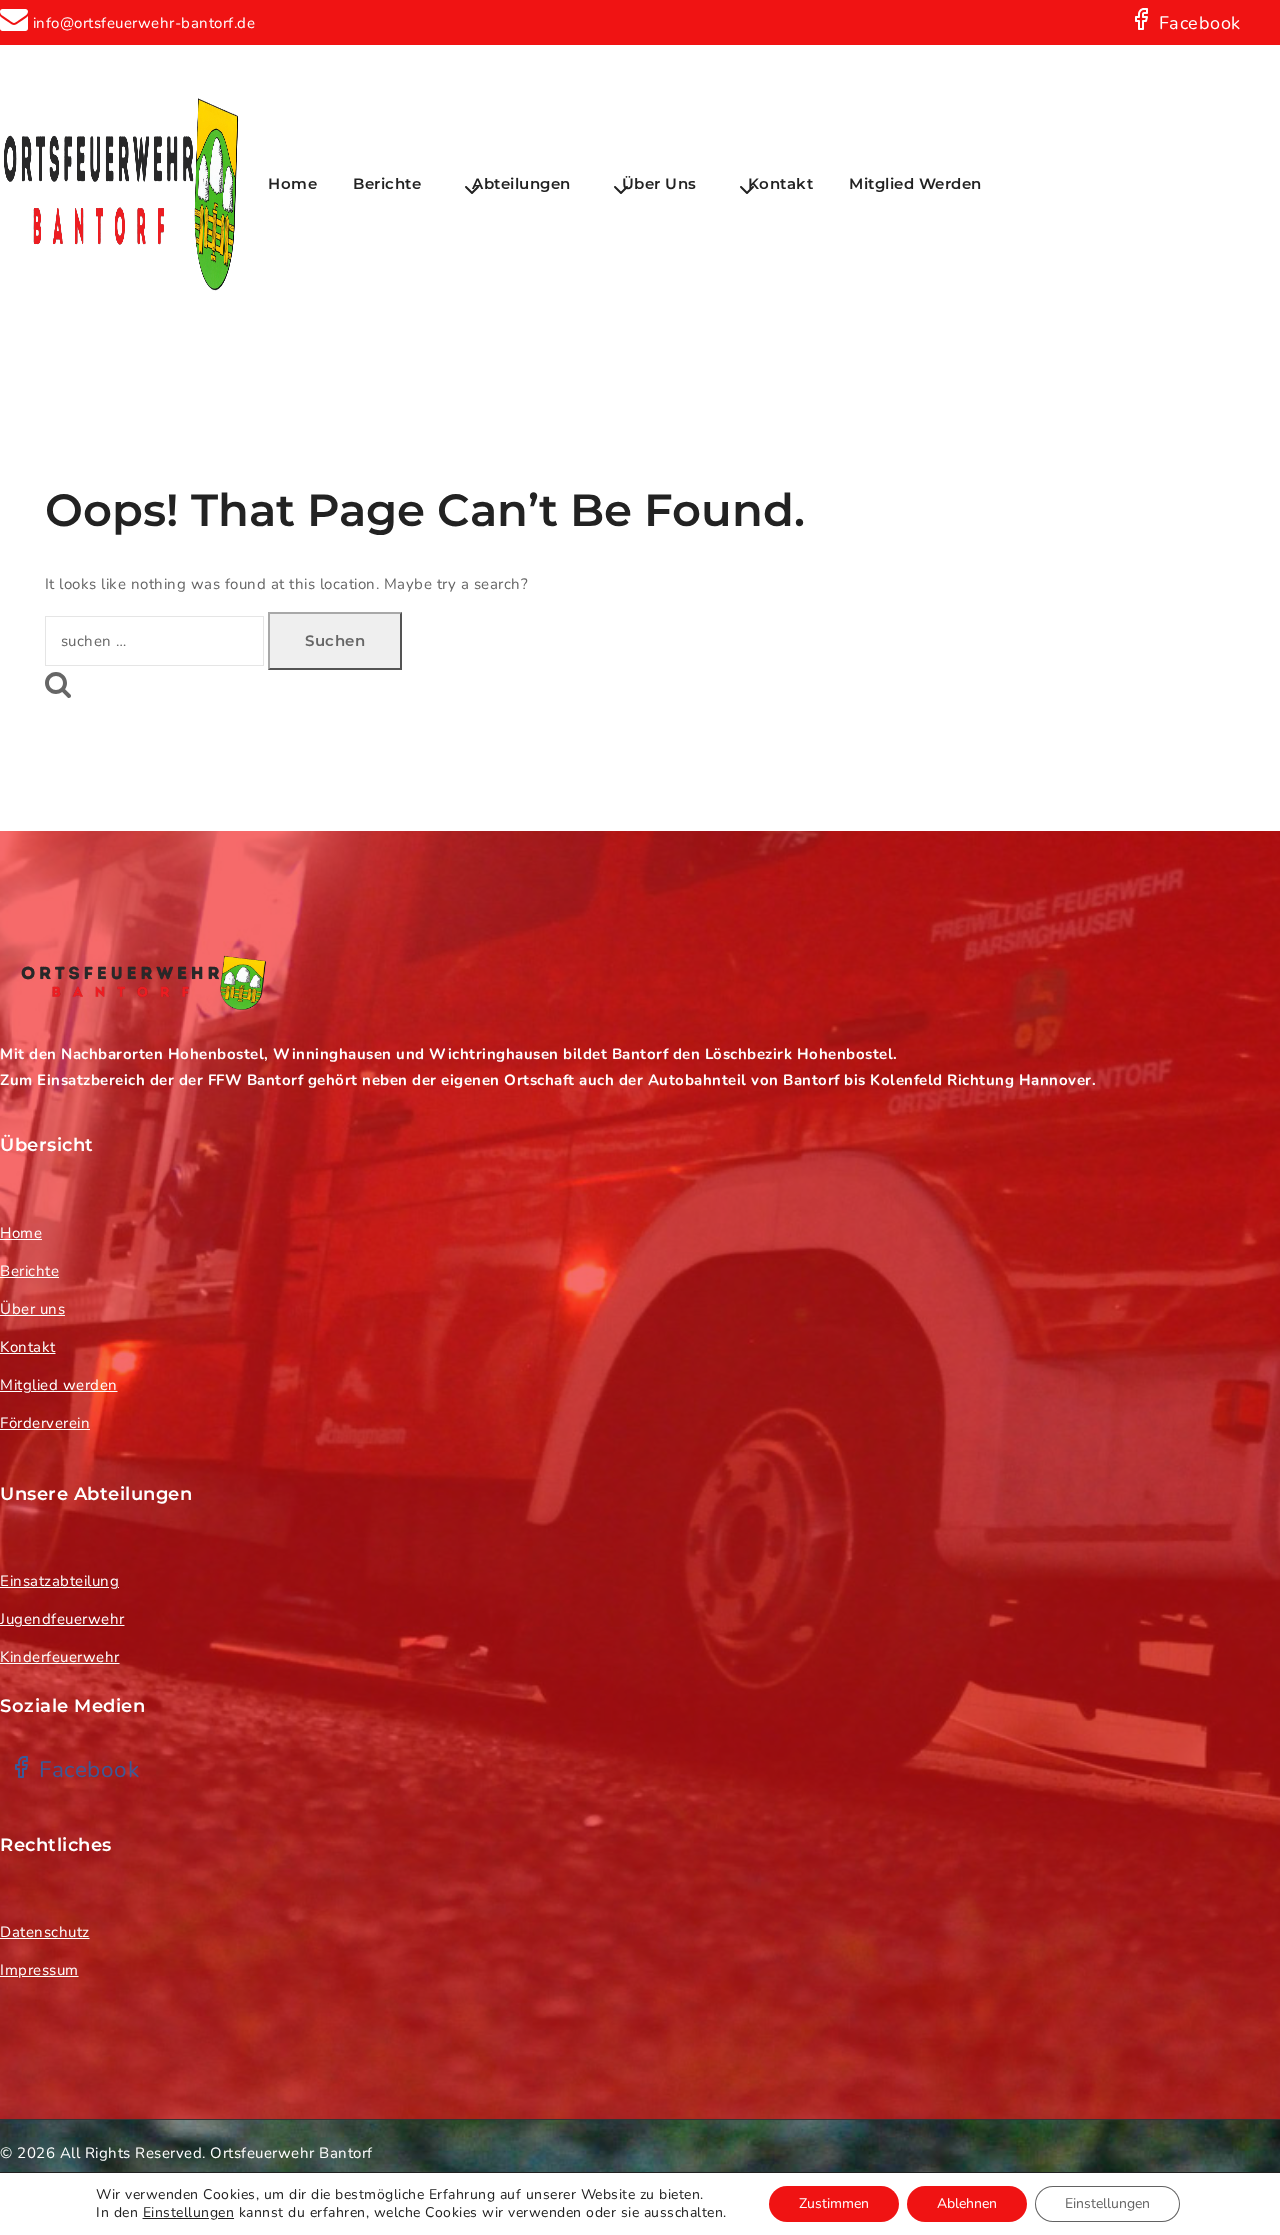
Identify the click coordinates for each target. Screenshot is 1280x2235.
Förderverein (45, 1423)
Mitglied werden (915, 183)
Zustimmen (834, 2203)
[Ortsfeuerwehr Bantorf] (120, 184)
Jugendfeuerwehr (62, 1619)
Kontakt (781, 183)
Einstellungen (189, 2213)
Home (292, 183)
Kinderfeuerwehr (60, 1657)
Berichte (29, 1271)
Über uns (32, 1309)
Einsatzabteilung (59, 1581)
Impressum (39, 1970)
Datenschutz (45, 1932)
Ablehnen (967, 2203)
